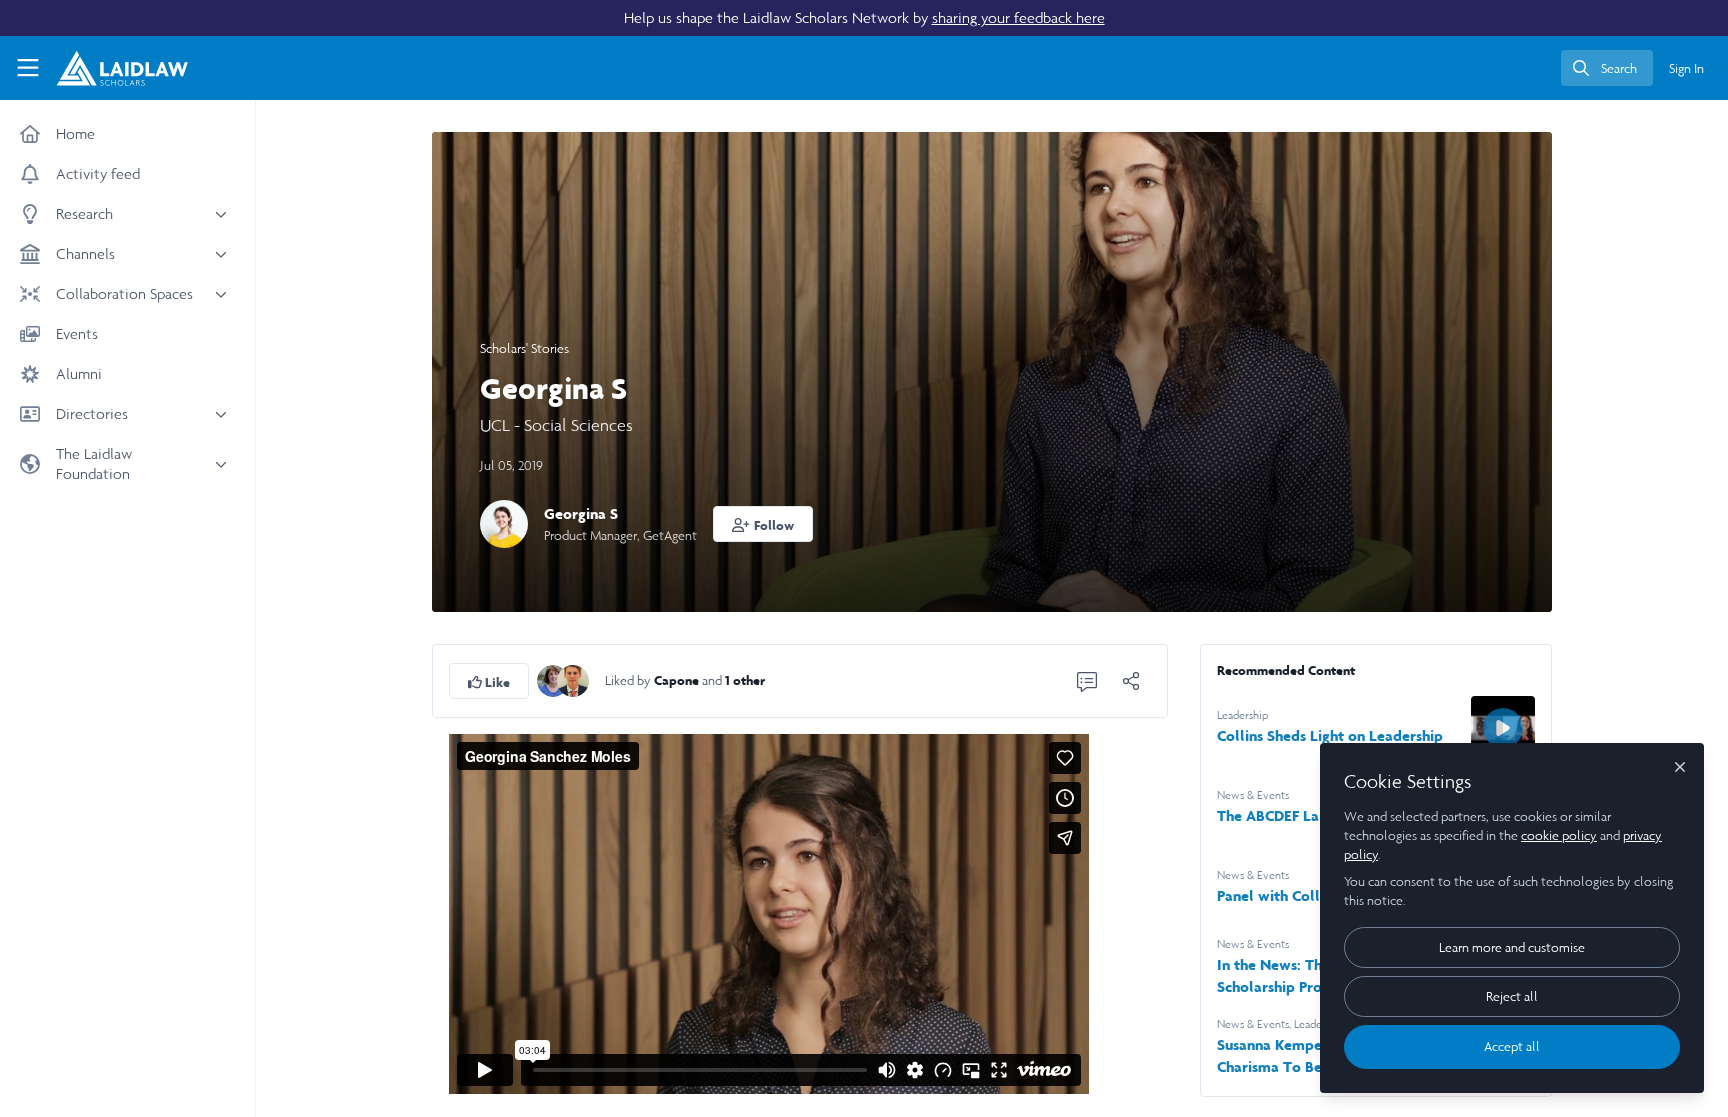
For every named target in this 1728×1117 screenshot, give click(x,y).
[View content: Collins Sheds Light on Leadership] (1503, 728)
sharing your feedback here (1018, 17)
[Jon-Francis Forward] (573, 679)
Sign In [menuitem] (1686, 68)
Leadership (1242, 715)
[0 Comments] (1087, 681)
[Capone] (553, 679)
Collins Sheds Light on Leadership (1330, 735)
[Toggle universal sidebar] (28, 68)
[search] (1607, 68)
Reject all (1512, 996)
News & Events (1253, 795)
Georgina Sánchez (620, 514)
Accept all (1512, 1046)
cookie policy (1559, 835)
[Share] (1131, 681)
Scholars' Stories (524, 348)
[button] (763, 524)
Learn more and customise (1512, 947)
